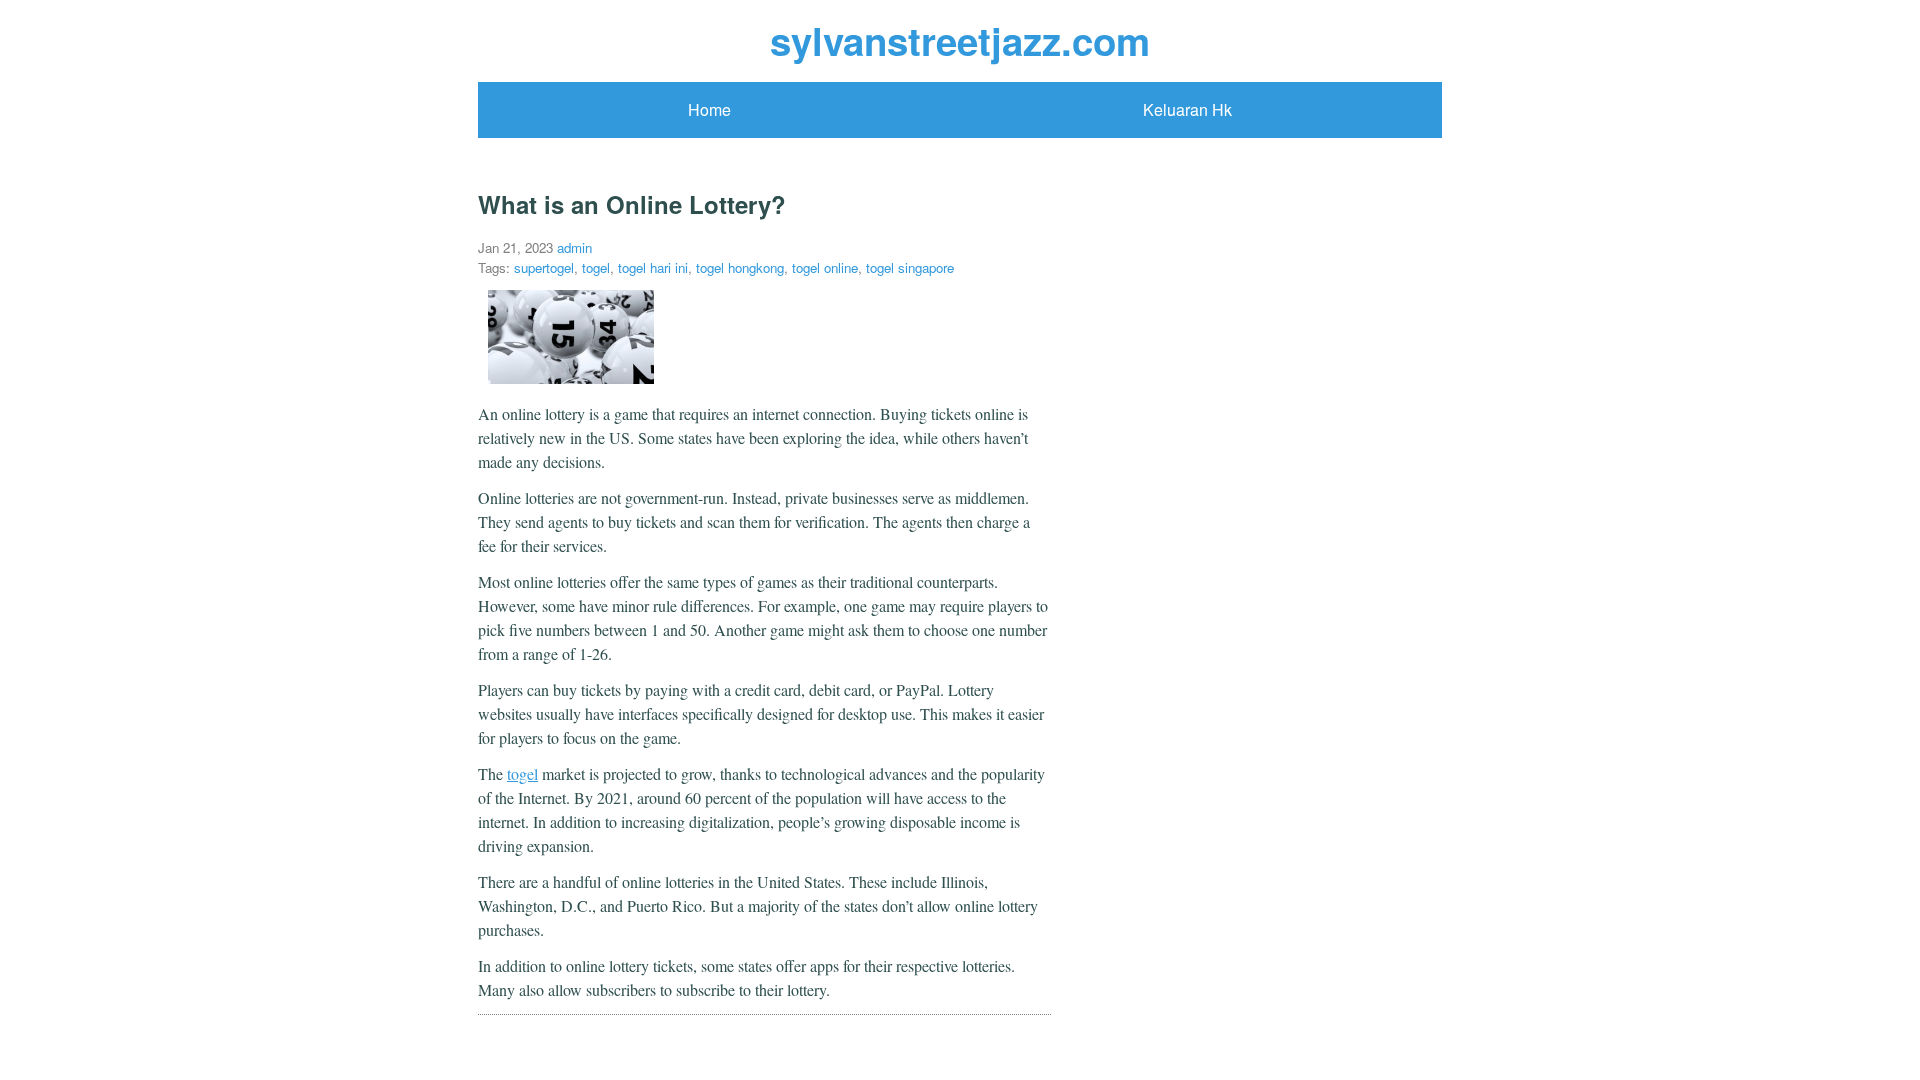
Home (709, 109)
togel (596, 267)
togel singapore (910, 267)
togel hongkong (740, 267)
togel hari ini (653, 267)
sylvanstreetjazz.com (960, 40)
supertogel (544, 267)
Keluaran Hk (1187, 109)
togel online (825, 267)
